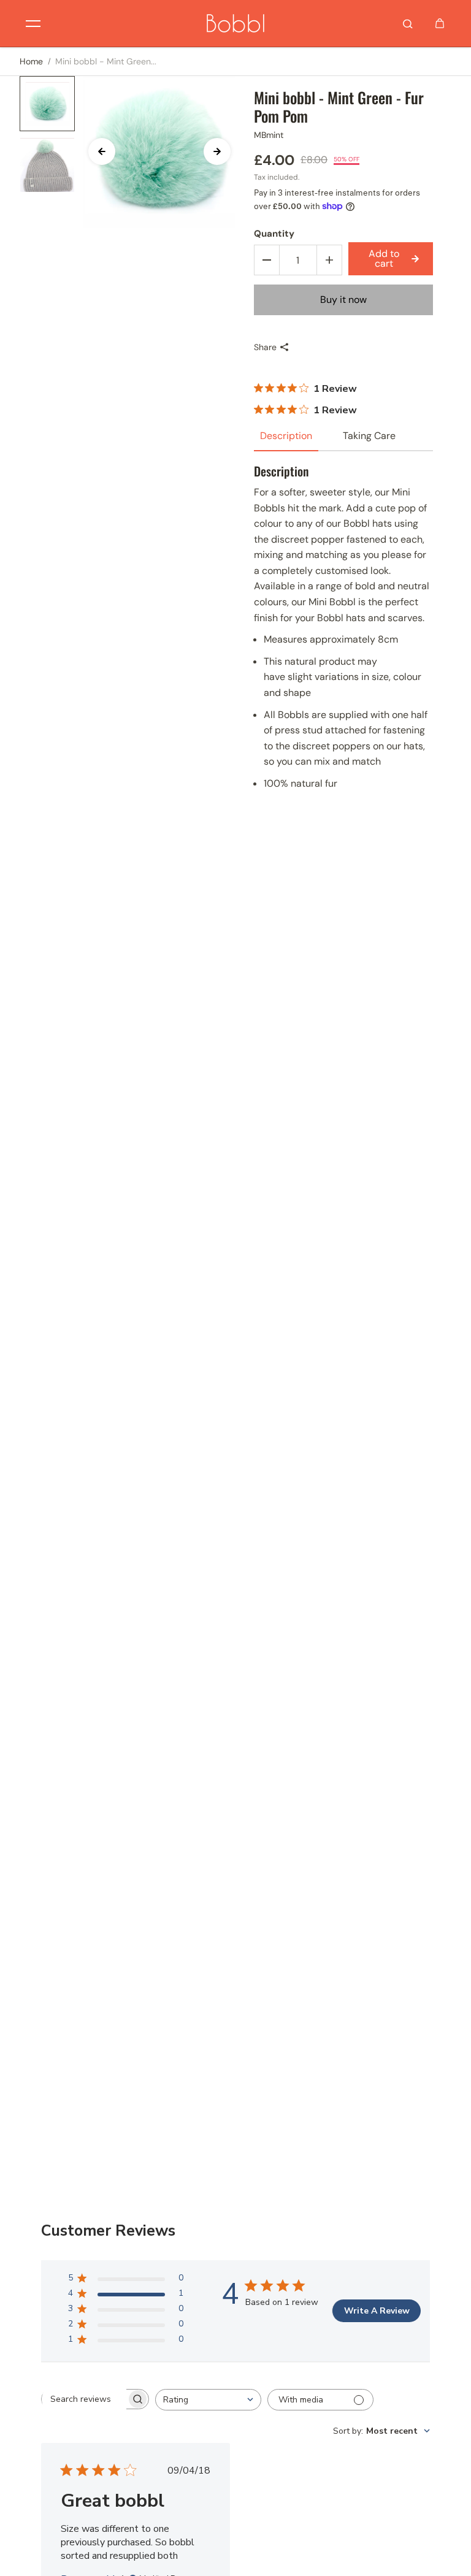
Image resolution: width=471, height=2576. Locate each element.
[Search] (408, 23)
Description (286, 436)
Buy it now (343, 300)
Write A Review (377, 2311)
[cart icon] (440, 23)
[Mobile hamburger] (33, 23)
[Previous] (102, 151)
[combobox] (208, 2400)
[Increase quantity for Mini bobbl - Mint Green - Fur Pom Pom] (329, 260)
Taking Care (369, 436)
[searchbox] (84, 2399)
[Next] (217, 151)
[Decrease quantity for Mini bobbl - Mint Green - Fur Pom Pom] (267, 260)
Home (31, 61)
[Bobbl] (235, 23)
